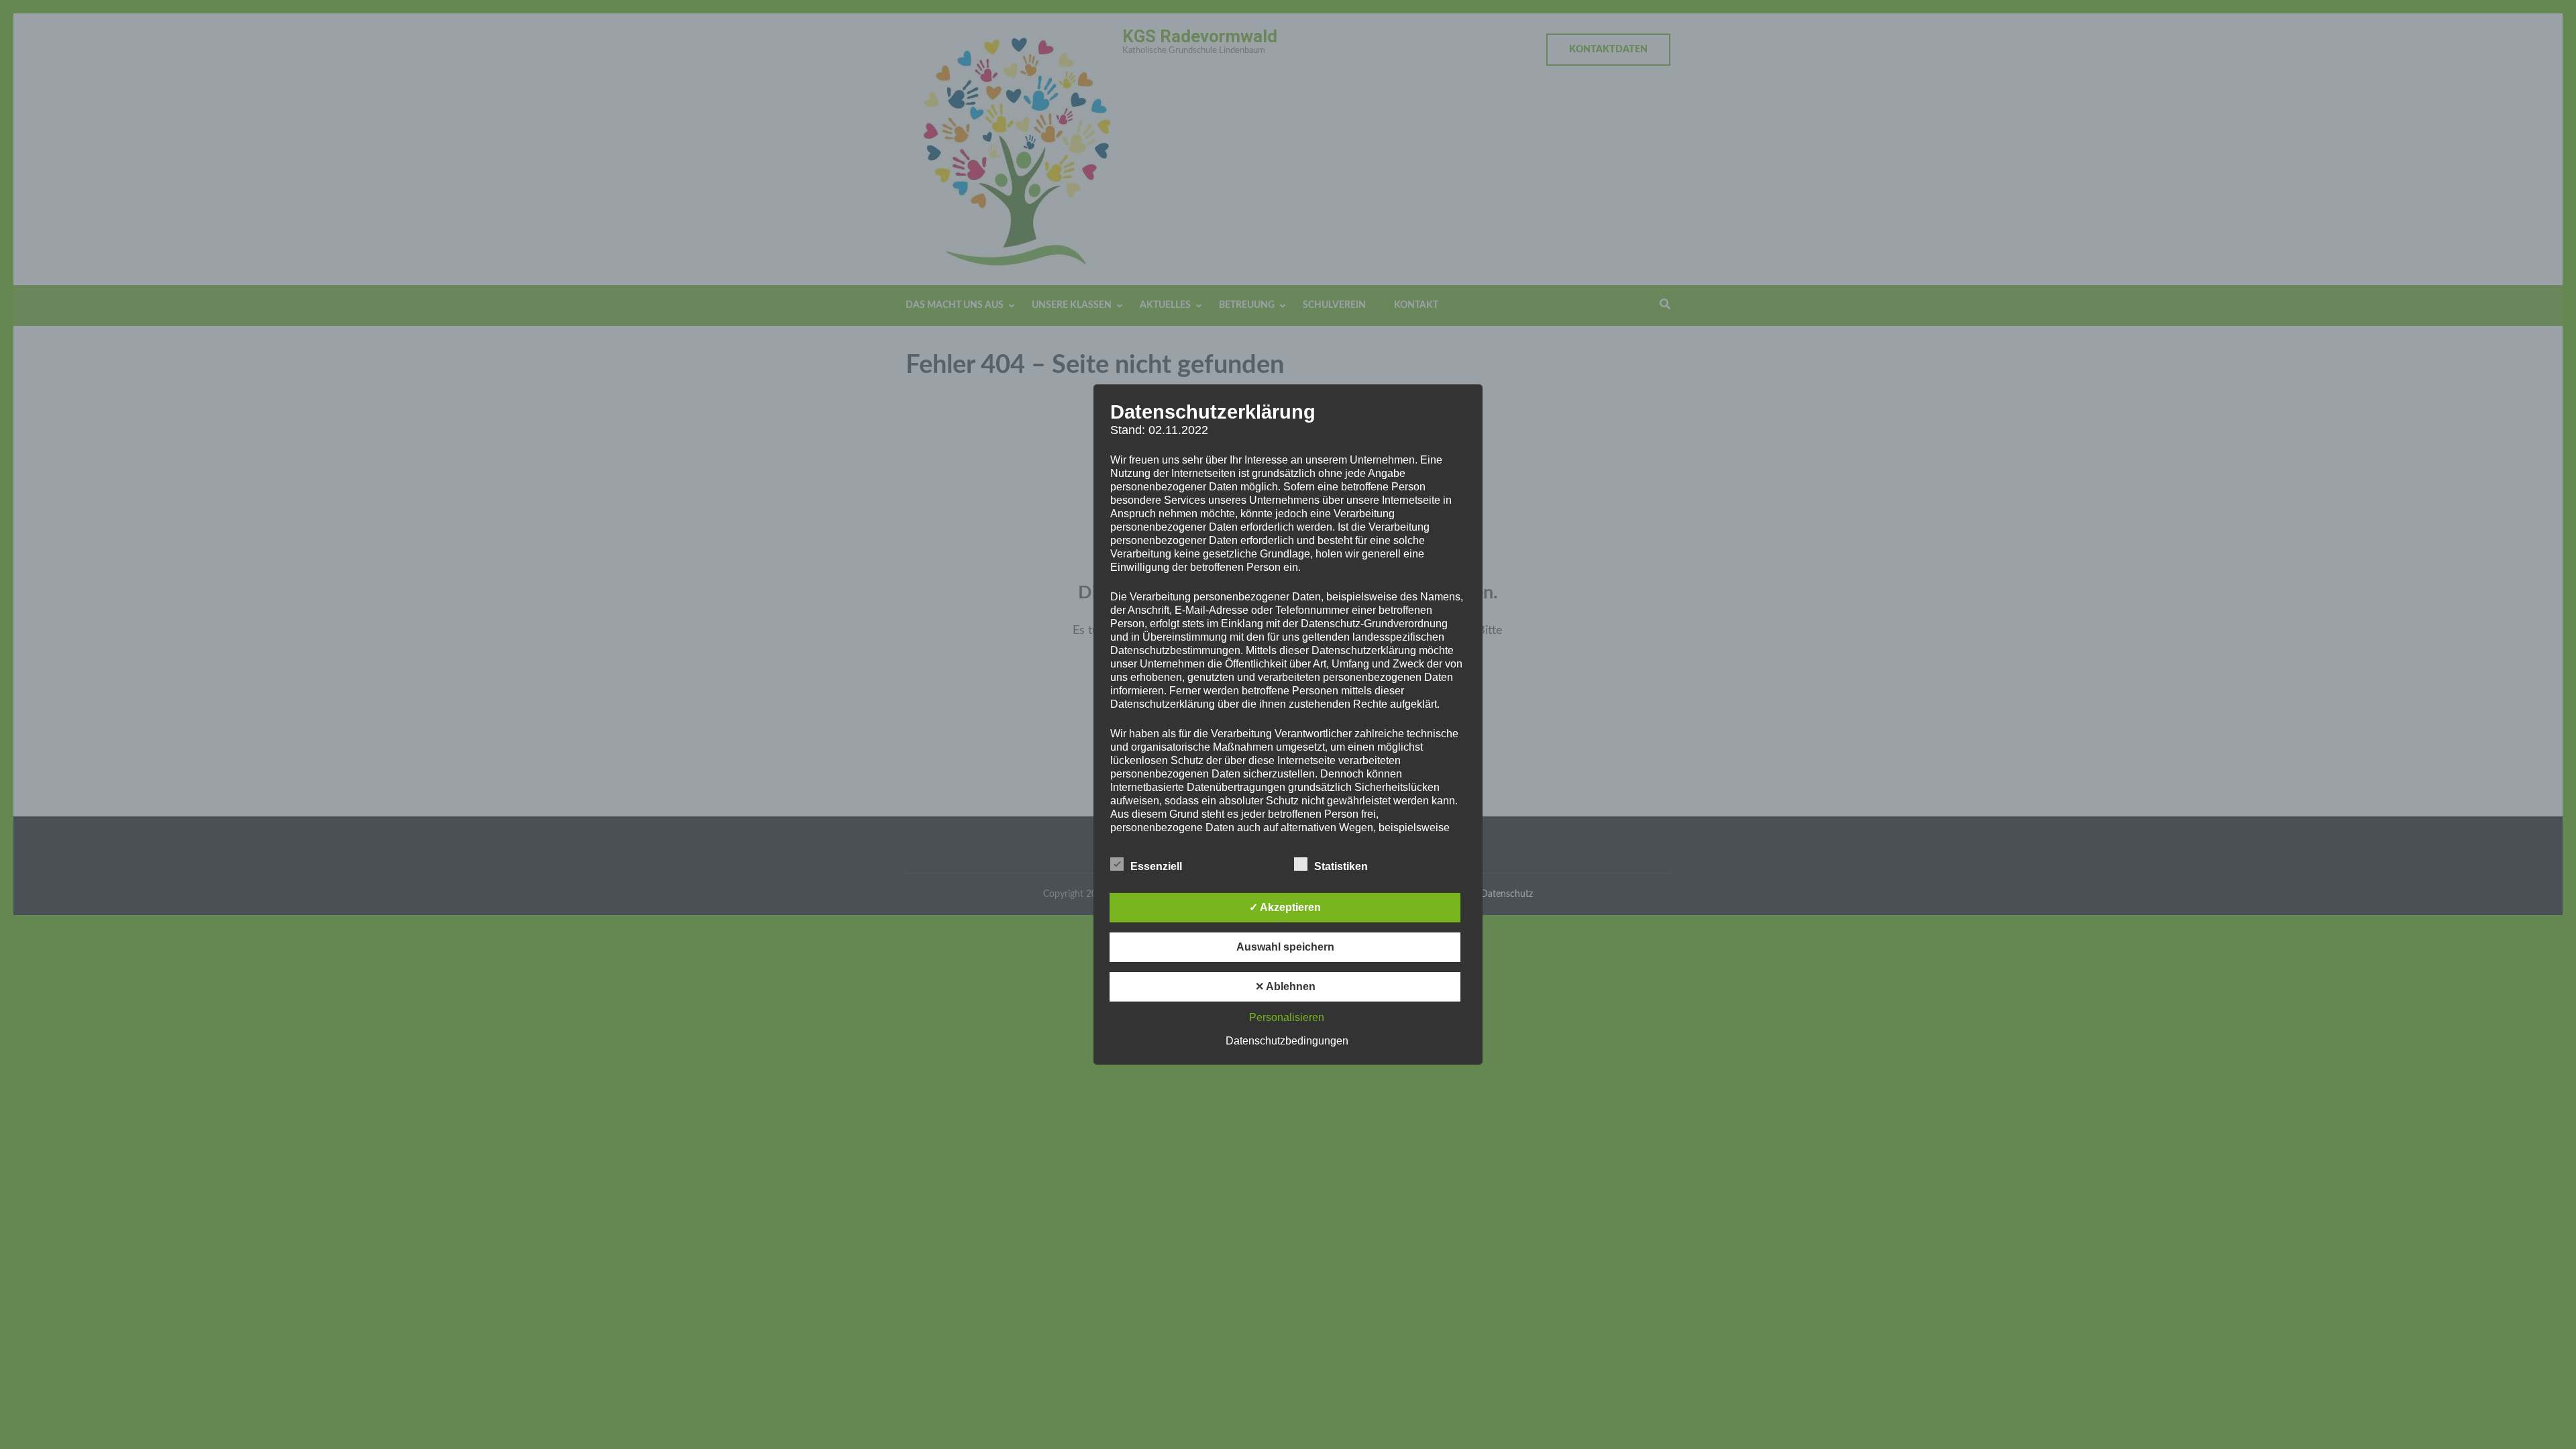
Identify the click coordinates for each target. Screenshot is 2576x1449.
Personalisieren (1287, 1017)
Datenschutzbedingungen (1287, 1041)
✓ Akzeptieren (1285, 907)
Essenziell (1156, 866)
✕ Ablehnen (1285, 986)
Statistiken (1341, 866)
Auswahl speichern (1285, 947)
